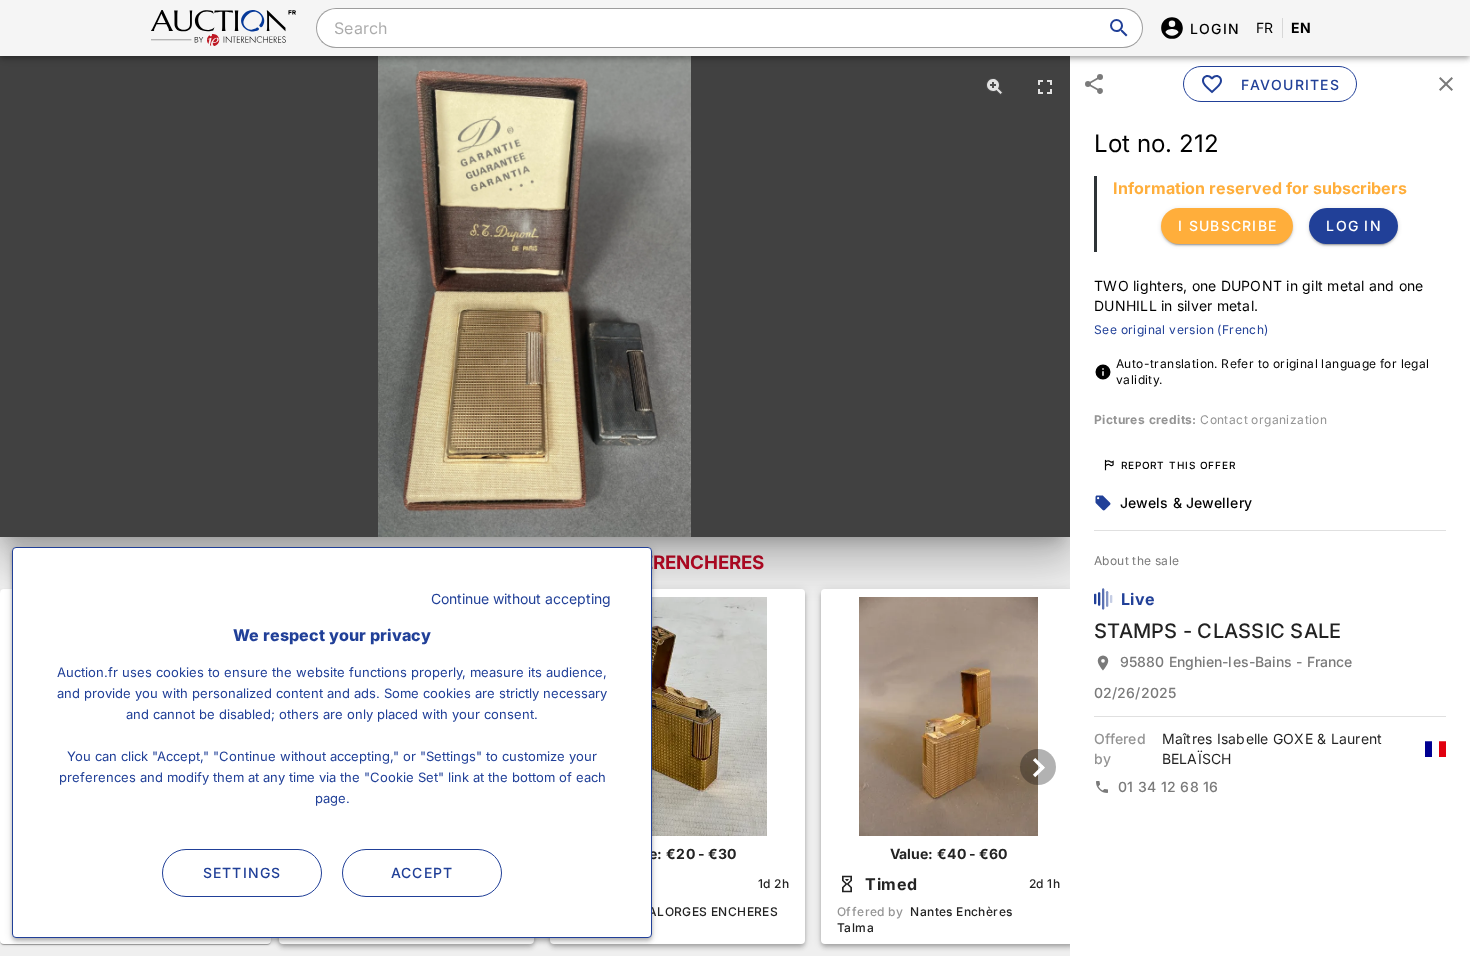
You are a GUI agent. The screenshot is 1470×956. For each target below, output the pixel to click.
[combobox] (729, 28)
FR (1265, 27)
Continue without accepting (521, 598)
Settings (242, 872)
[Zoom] (995, 86)
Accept (422, 872)
